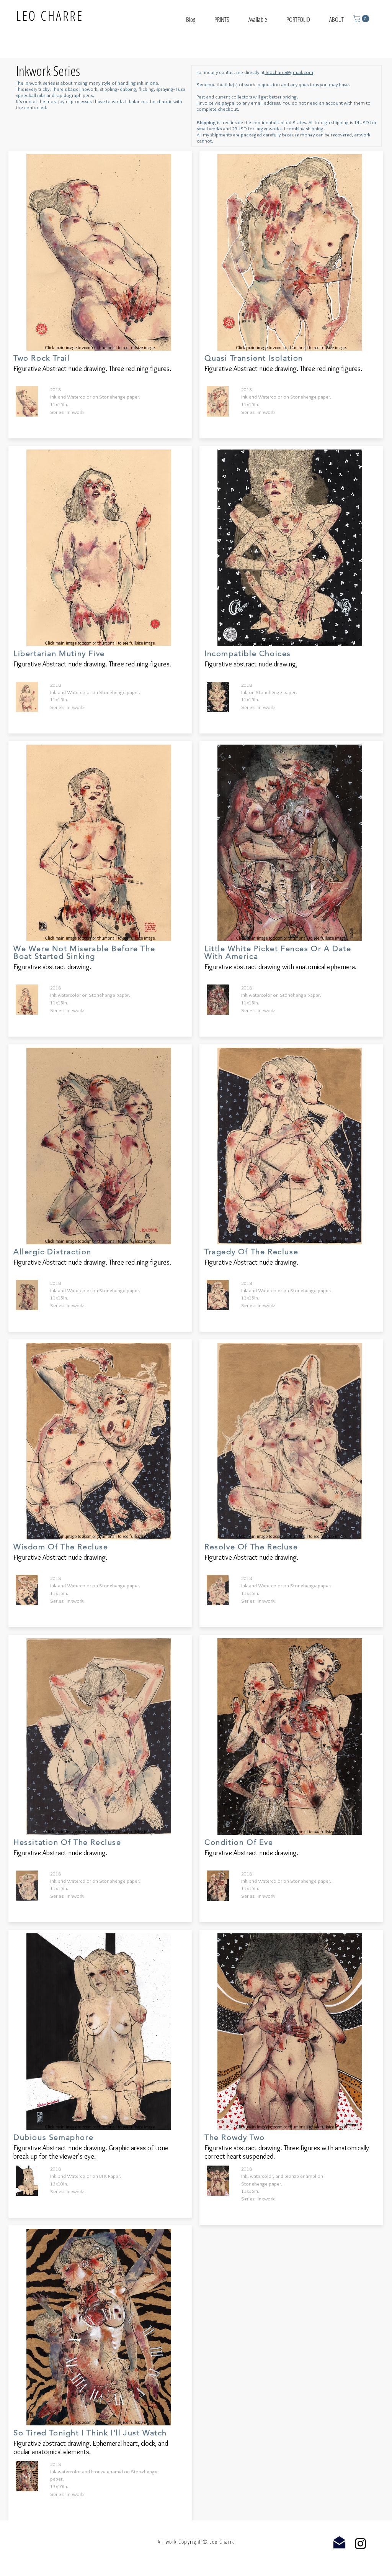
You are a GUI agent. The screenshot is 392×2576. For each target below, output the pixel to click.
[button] (298, 18)
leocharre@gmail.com (289, 72)
